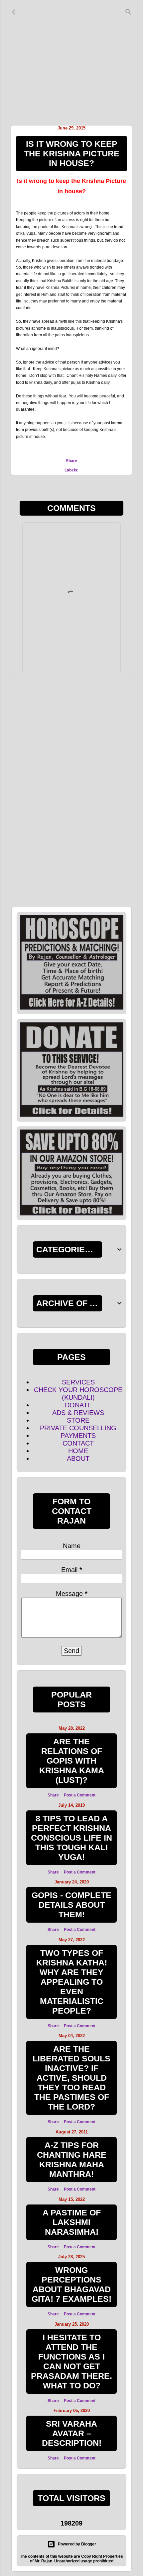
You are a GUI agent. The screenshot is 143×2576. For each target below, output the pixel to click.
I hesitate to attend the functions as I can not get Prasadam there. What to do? (71, 2361)
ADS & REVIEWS (78, 1413)
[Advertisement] (71, 61)
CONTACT (78, 1443)
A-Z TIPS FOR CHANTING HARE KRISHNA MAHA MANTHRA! (72, 2160)
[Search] (128, 10)
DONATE (78, 1405)
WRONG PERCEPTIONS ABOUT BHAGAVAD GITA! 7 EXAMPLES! (71, 2284)
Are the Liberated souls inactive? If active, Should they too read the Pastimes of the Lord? (71, 2078)
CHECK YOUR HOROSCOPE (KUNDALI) (78, 1394)
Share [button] (71, 461)
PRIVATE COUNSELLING (78, 1428)
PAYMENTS (78, 1436)
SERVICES (78, 1382)
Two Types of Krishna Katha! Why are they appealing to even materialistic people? (72, 1982)
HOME (78, 1451)
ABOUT (78, 1458)
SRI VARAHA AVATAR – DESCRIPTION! (72, 2433)
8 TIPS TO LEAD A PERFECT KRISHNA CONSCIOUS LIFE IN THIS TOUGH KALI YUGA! (71, 1838)
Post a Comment (80, 1795)
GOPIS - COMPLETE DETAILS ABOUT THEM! (71, 1905)
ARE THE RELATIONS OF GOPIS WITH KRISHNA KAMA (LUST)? (72, 1761)
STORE (78, 1420)
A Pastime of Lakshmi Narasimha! (72, 2222)
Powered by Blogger (77, 2544)
